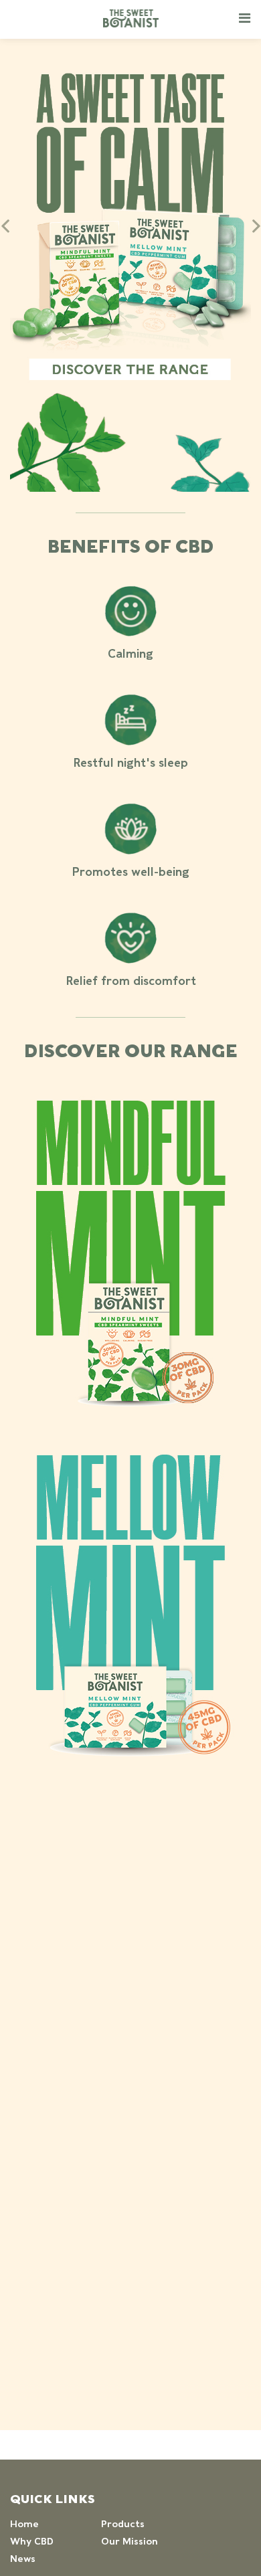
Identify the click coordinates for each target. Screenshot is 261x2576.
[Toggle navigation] (245, 17)
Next (256, 226)
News (23, 2559)
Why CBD (32, 2541)
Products (123, 2524)
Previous (5, 226)
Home (24, 2524)
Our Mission (129, 2541)
